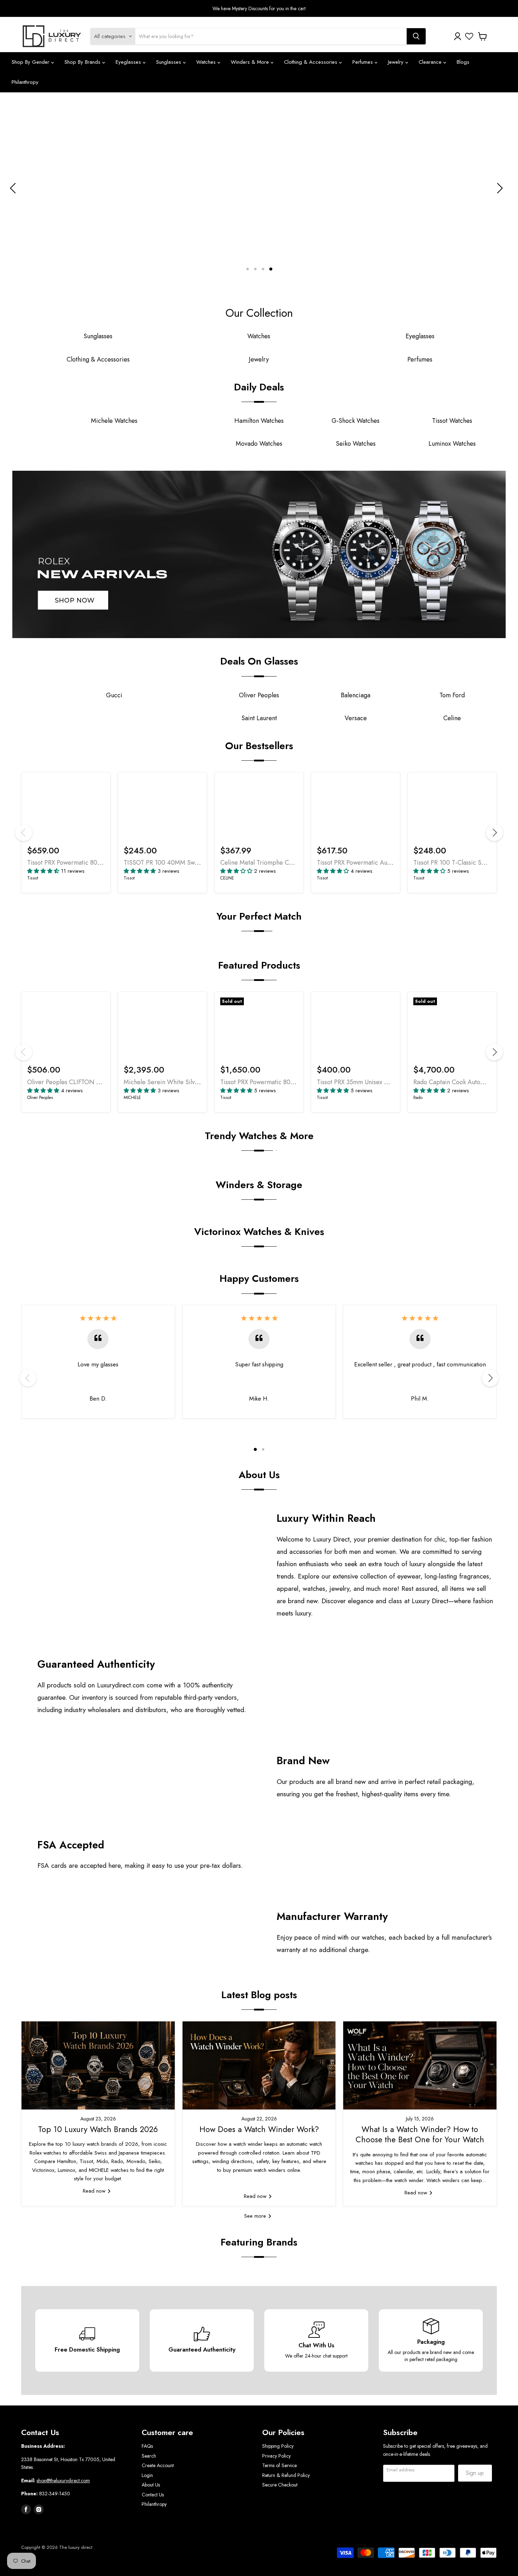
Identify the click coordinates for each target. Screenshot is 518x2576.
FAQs (147, 2446)
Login (147, 2475)
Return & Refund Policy (286, 2475)
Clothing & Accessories (312, 62)
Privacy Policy (276, 2456)
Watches (207, 62)
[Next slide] (499, 188)
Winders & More (251, 62)
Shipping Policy (278, 2446)
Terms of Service (279, 2465)
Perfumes (363, 62)
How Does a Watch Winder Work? (259, 2129)
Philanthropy (25, 82)
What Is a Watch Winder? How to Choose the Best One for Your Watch (420, 2134)
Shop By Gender (31, 62)
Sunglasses (169, 62)
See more (256, 2216)
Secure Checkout (280, 2485)
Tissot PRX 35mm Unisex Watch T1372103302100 (383, 1082)
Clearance (431, 62)
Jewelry (397, 62)
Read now (95, 2191)
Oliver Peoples (40, 1098)
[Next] (494, 833)
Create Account (158, 2465)
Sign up (475, 2473)
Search (149, 2456)
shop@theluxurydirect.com (63, 2481)
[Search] (416, 36)
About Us (151, 2485)
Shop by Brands (83, 62)
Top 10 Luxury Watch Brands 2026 (98, 2129)
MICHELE (132, 1098)
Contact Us (153, 2495)
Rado (418, 1098)
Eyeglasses (129, 62)
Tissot (33, 878)
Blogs (463, 62)
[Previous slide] (14, 188)
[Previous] (24, 833)
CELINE (227, 878)
